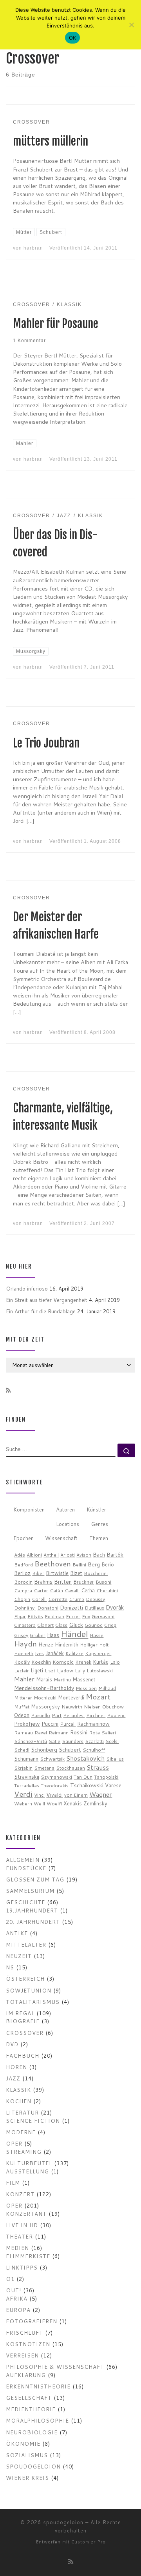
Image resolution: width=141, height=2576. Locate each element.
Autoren (65, 1509)
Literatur (22, 2112)
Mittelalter (26, 1944)
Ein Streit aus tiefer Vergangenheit (47, 1300)
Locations (68, 1524)
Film (13, 2183)
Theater (19, 2236)
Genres (99, 1524)
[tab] (29, 1510)
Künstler (96, 1509)
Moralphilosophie (37, 2420)
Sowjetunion (29, 1990)
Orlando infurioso (27, 1288)
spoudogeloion (33, 2466)
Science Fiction (33, 2121)
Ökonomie (23, 2444)
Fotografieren (32, 2321)
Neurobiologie (32, 2432)
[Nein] (131, 25)
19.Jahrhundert (32, 1910)
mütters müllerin (51, 141)
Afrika (17, 2298)
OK (73, 38)
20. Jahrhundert (33, 1922)
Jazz (13, 2078)
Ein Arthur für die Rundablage (41, 1311)
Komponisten (29, 1509)
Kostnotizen (28, 2344)
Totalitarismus (33, 2002)
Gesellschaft (29, 2398)
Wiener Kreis (27, 2478)
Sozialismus (27, 2455)
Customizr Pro (89, 2542)
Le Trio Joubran (46, 743)
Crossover (25, 2033)
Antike (17, 1933)
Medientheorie (31, 2409)
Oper (14, 2143)
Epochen (23, 1538)
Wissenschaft (61, 1538)
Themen (99, 1538)
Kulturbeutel (29, 2163)
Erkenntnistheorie (38, 2386)
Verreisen (22, 2355)
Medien (17, 2248)
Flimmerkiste (28, 2256)
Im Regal (20, 2013)
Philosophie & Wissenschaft (55, 2367)
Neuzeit (19, 1956)
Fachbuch (23, 2056)
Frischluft (24, 2333)
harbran (33, 248)
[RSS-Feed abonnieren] (8, 1391)
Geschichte (25, 1902)
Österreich (25, 1979)
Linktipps (22, 2267)
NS (10, 1967)
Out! (14, 2290)
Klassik (18, 2090)
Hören (16, 2067)
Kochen (19, 2101)
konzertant (26, 2214)
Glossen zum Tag (35, 1879)
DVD (12, 2044)
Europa (18, 2310)
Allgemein (23, 1860)
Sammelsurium (30, 1891)
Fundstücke (26, 1868)
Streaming (24, 2152)
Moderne (21, 2132)
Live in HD (22, 2225)
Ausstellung (27, 2171)
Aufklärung (26, 2375)
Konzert (20, 2194)
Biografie (23, 2021)
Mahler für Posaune (56, 324)
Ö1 (10, 2279)
